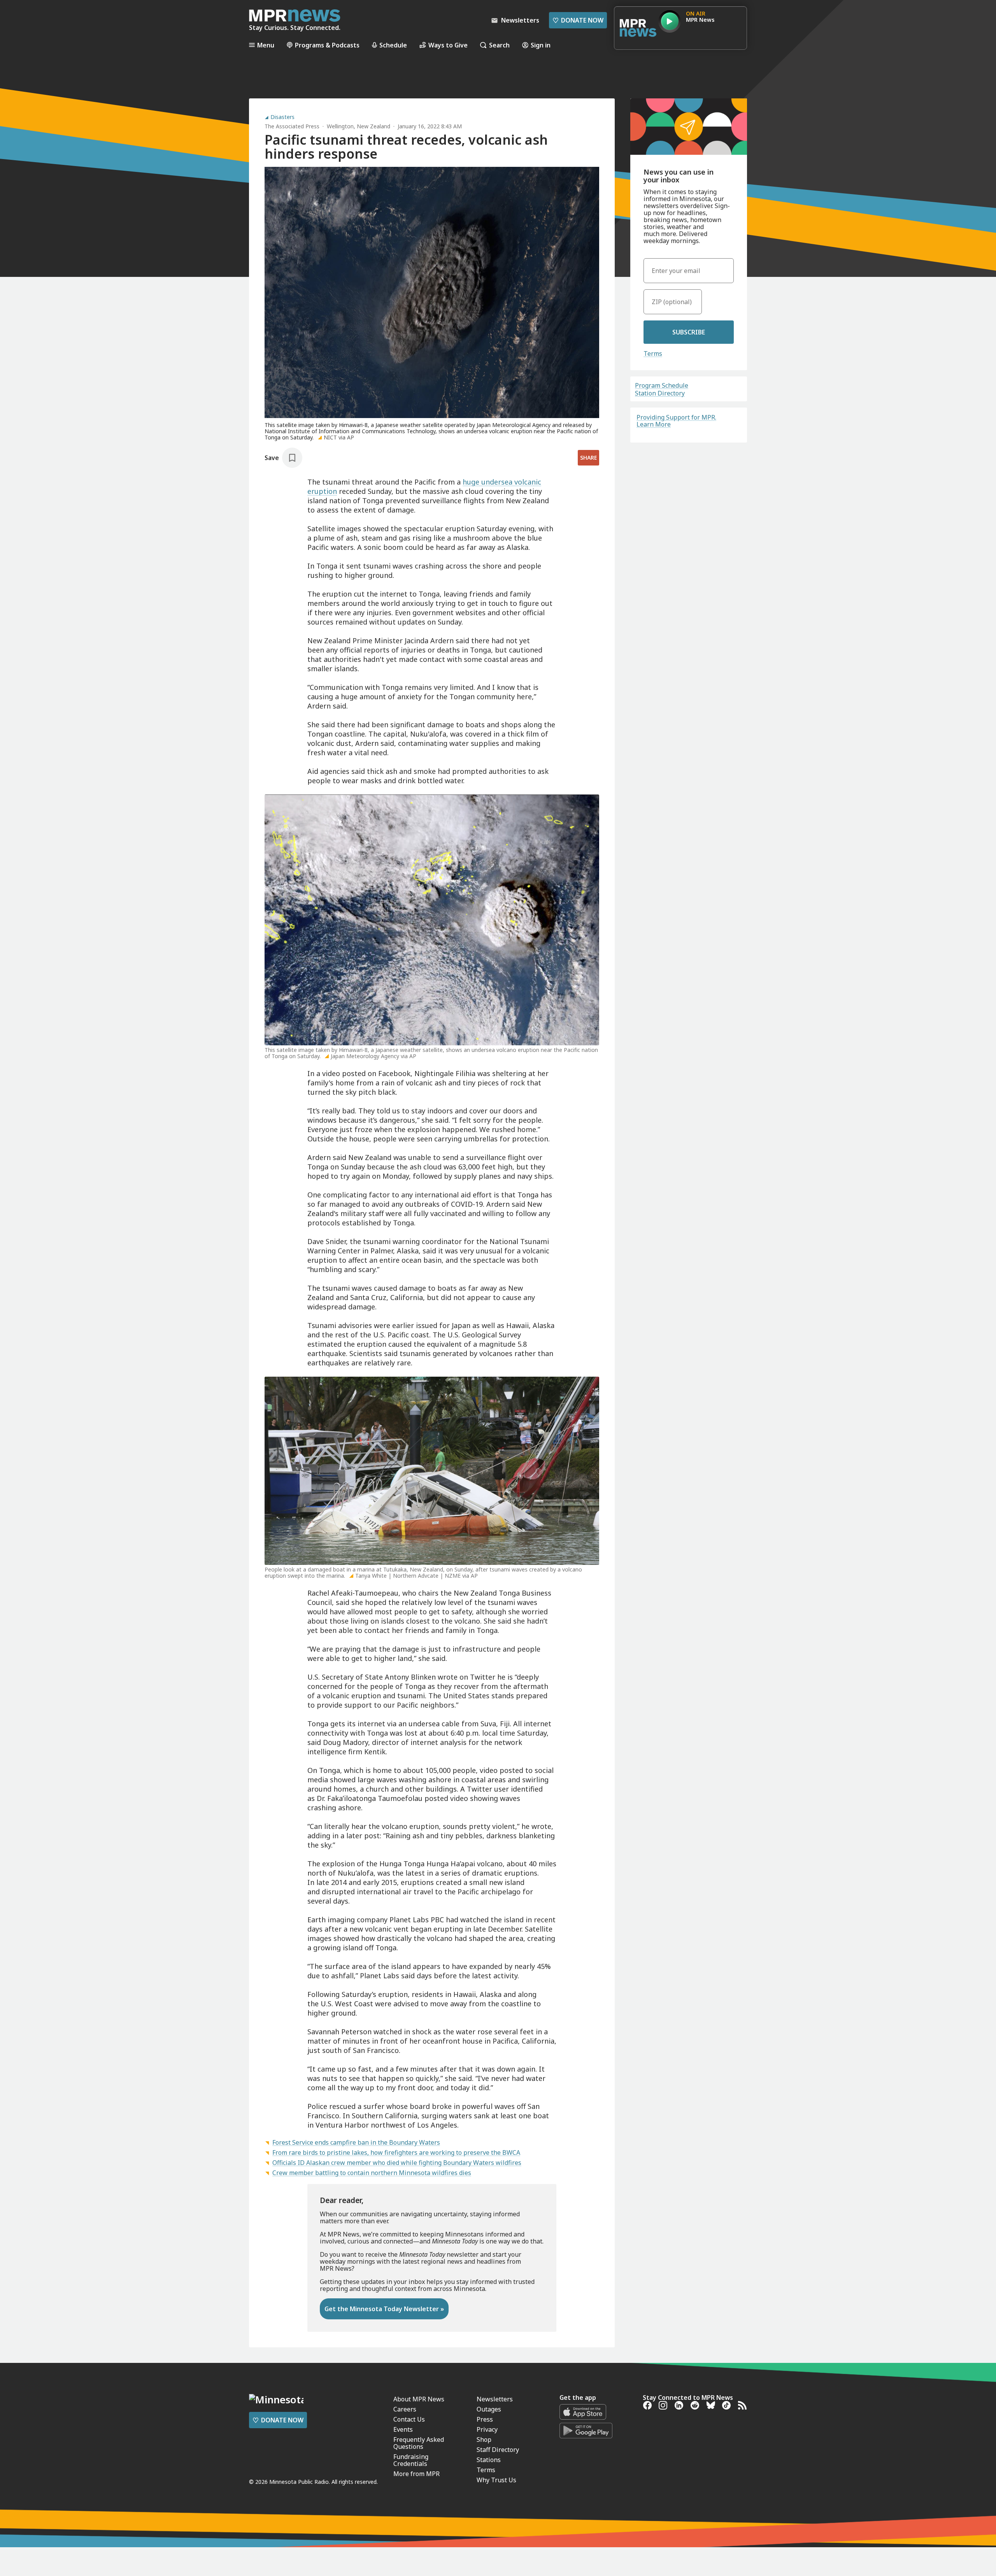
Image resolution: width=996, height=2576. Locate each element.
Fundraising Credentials (411, 2460)
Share (588, 458)
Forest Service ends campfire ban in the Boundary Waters (356, 2142)
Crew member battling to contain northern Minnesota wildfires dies (372, 2173)
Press (485, 2419)
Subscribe (689, 332)
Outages (489, 2409)
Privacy (487, 2429)
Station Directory (660, 393)
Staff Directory (498, 2450)
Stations (489, 2460)
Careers (405, 2409)
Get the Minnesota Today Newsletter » (384, 2309)
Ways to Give (448, 45)
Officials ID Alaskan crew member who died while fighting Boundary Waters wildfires (397, 2163)
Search (499, 45)
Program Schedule (662, 385)
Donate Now (578, 20)
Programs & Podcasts (327, 45)
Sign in (541, 45)
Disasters (282, 117)
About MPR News (419, 2399)
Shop (484, 2439)
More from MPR (416, 2474)
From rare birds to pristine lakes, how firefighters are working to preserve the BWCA (396, 2152)
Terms (653, 353)
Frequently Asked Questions (419, 2443)
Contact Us (409, 2419)
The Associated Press (292, 126)
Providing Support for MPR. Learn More (676, 421)
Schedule (393, 45)
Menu (266, 45)
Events (403, 2429)
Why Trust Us (496, 2480)
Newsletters (495, 2399)
